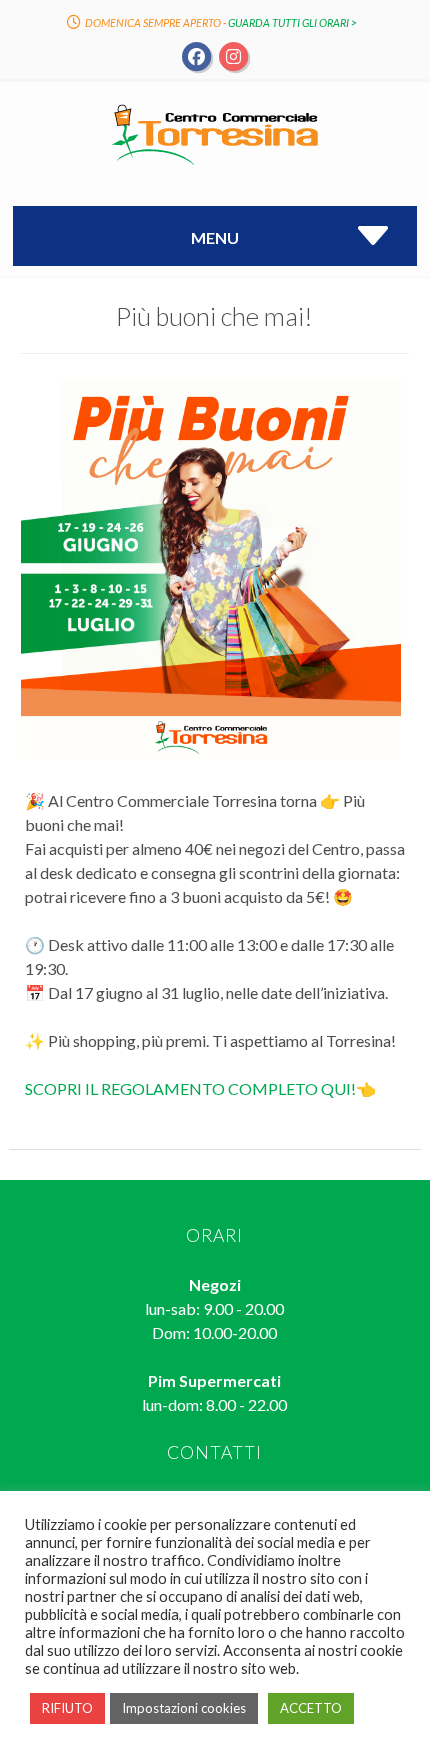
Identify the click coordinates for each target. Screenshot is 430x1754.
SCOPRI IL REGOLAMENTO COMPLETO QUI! (190, 1088)
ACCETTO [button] (311, 1708)
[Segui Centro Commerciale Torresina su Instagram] (233, 55)
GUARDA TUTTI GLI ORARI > (292, 22)
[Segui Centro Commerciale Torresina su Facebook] (198, 55)
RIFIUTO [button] (67, 1708)
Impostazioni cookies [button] (184, 1708)
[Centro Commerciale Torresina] (215, 163)
